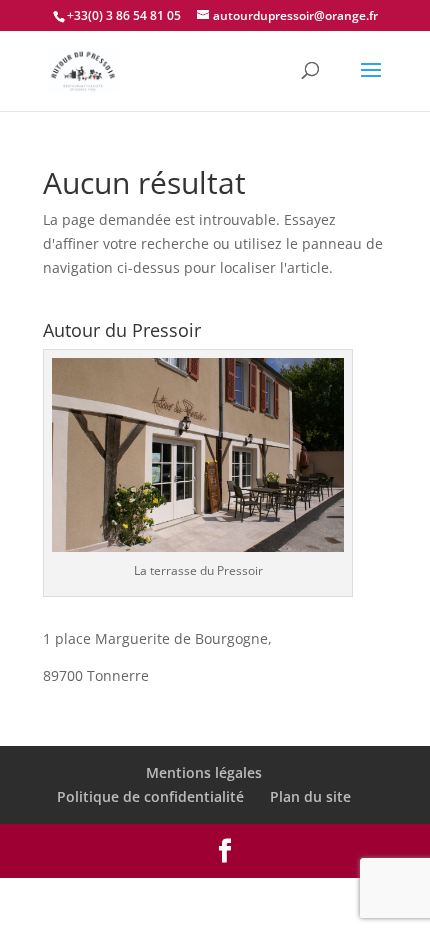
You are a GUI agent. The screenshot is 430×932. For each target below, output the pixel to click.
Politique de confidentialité (150, 796)
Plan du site (310, 796)
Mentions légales (204, 772)
